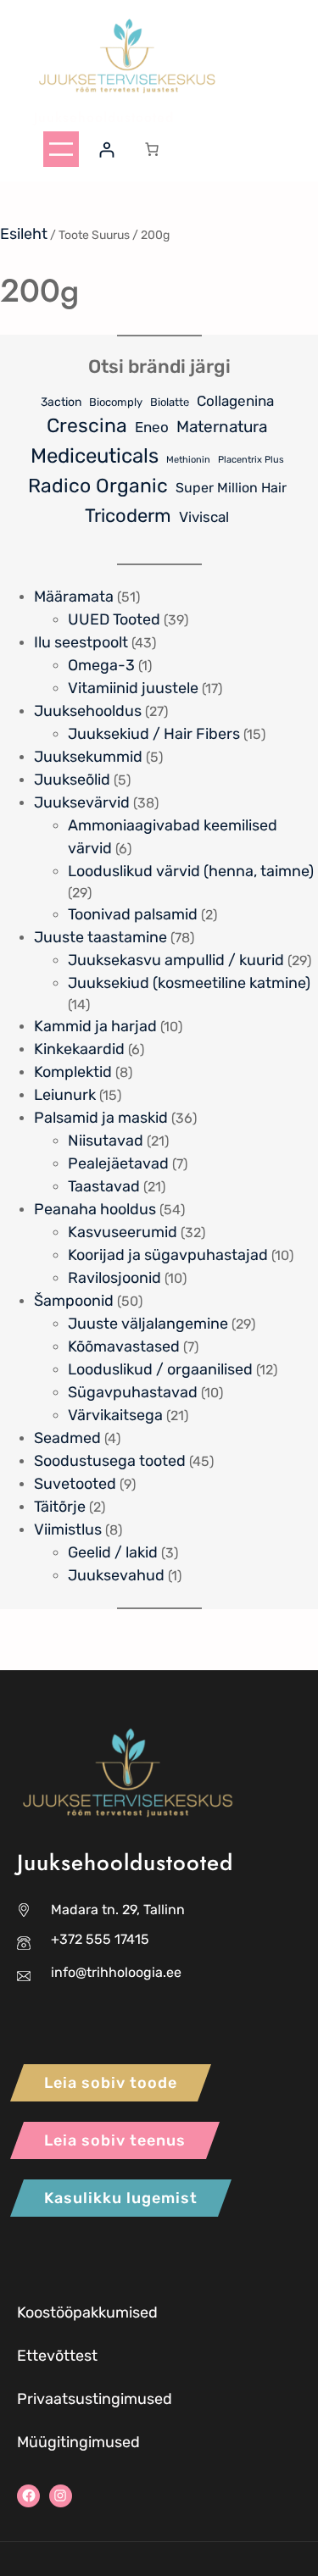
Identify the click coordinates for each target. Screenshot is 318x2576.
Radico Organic (98, 486)
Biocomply (116, 402)
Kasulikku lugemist (121, 2198)
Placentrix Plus (251, 460)
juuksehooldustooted (104, 117)
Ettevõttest (57, 2356)
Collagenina (235, 401)
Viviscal (204, 517)
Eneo (152, 427)
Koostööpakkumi (75, 2312)
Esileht (24, 234)
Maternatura (222, 427)
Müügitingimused (78, 2442)
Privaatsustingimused (95, 2399)
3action (61, 402)
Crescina (87, 426)
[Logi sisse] (106, 150)
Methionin (188, 460)
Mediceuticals (95, 455)
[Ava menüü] (61, 149)
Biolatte (170, 402)
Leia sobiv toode (111, 2083)
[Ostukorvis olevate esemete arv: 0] (152, 149)
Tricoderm (128, 516)
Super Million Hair (231, 488)
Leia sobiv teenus (115, 2140)
